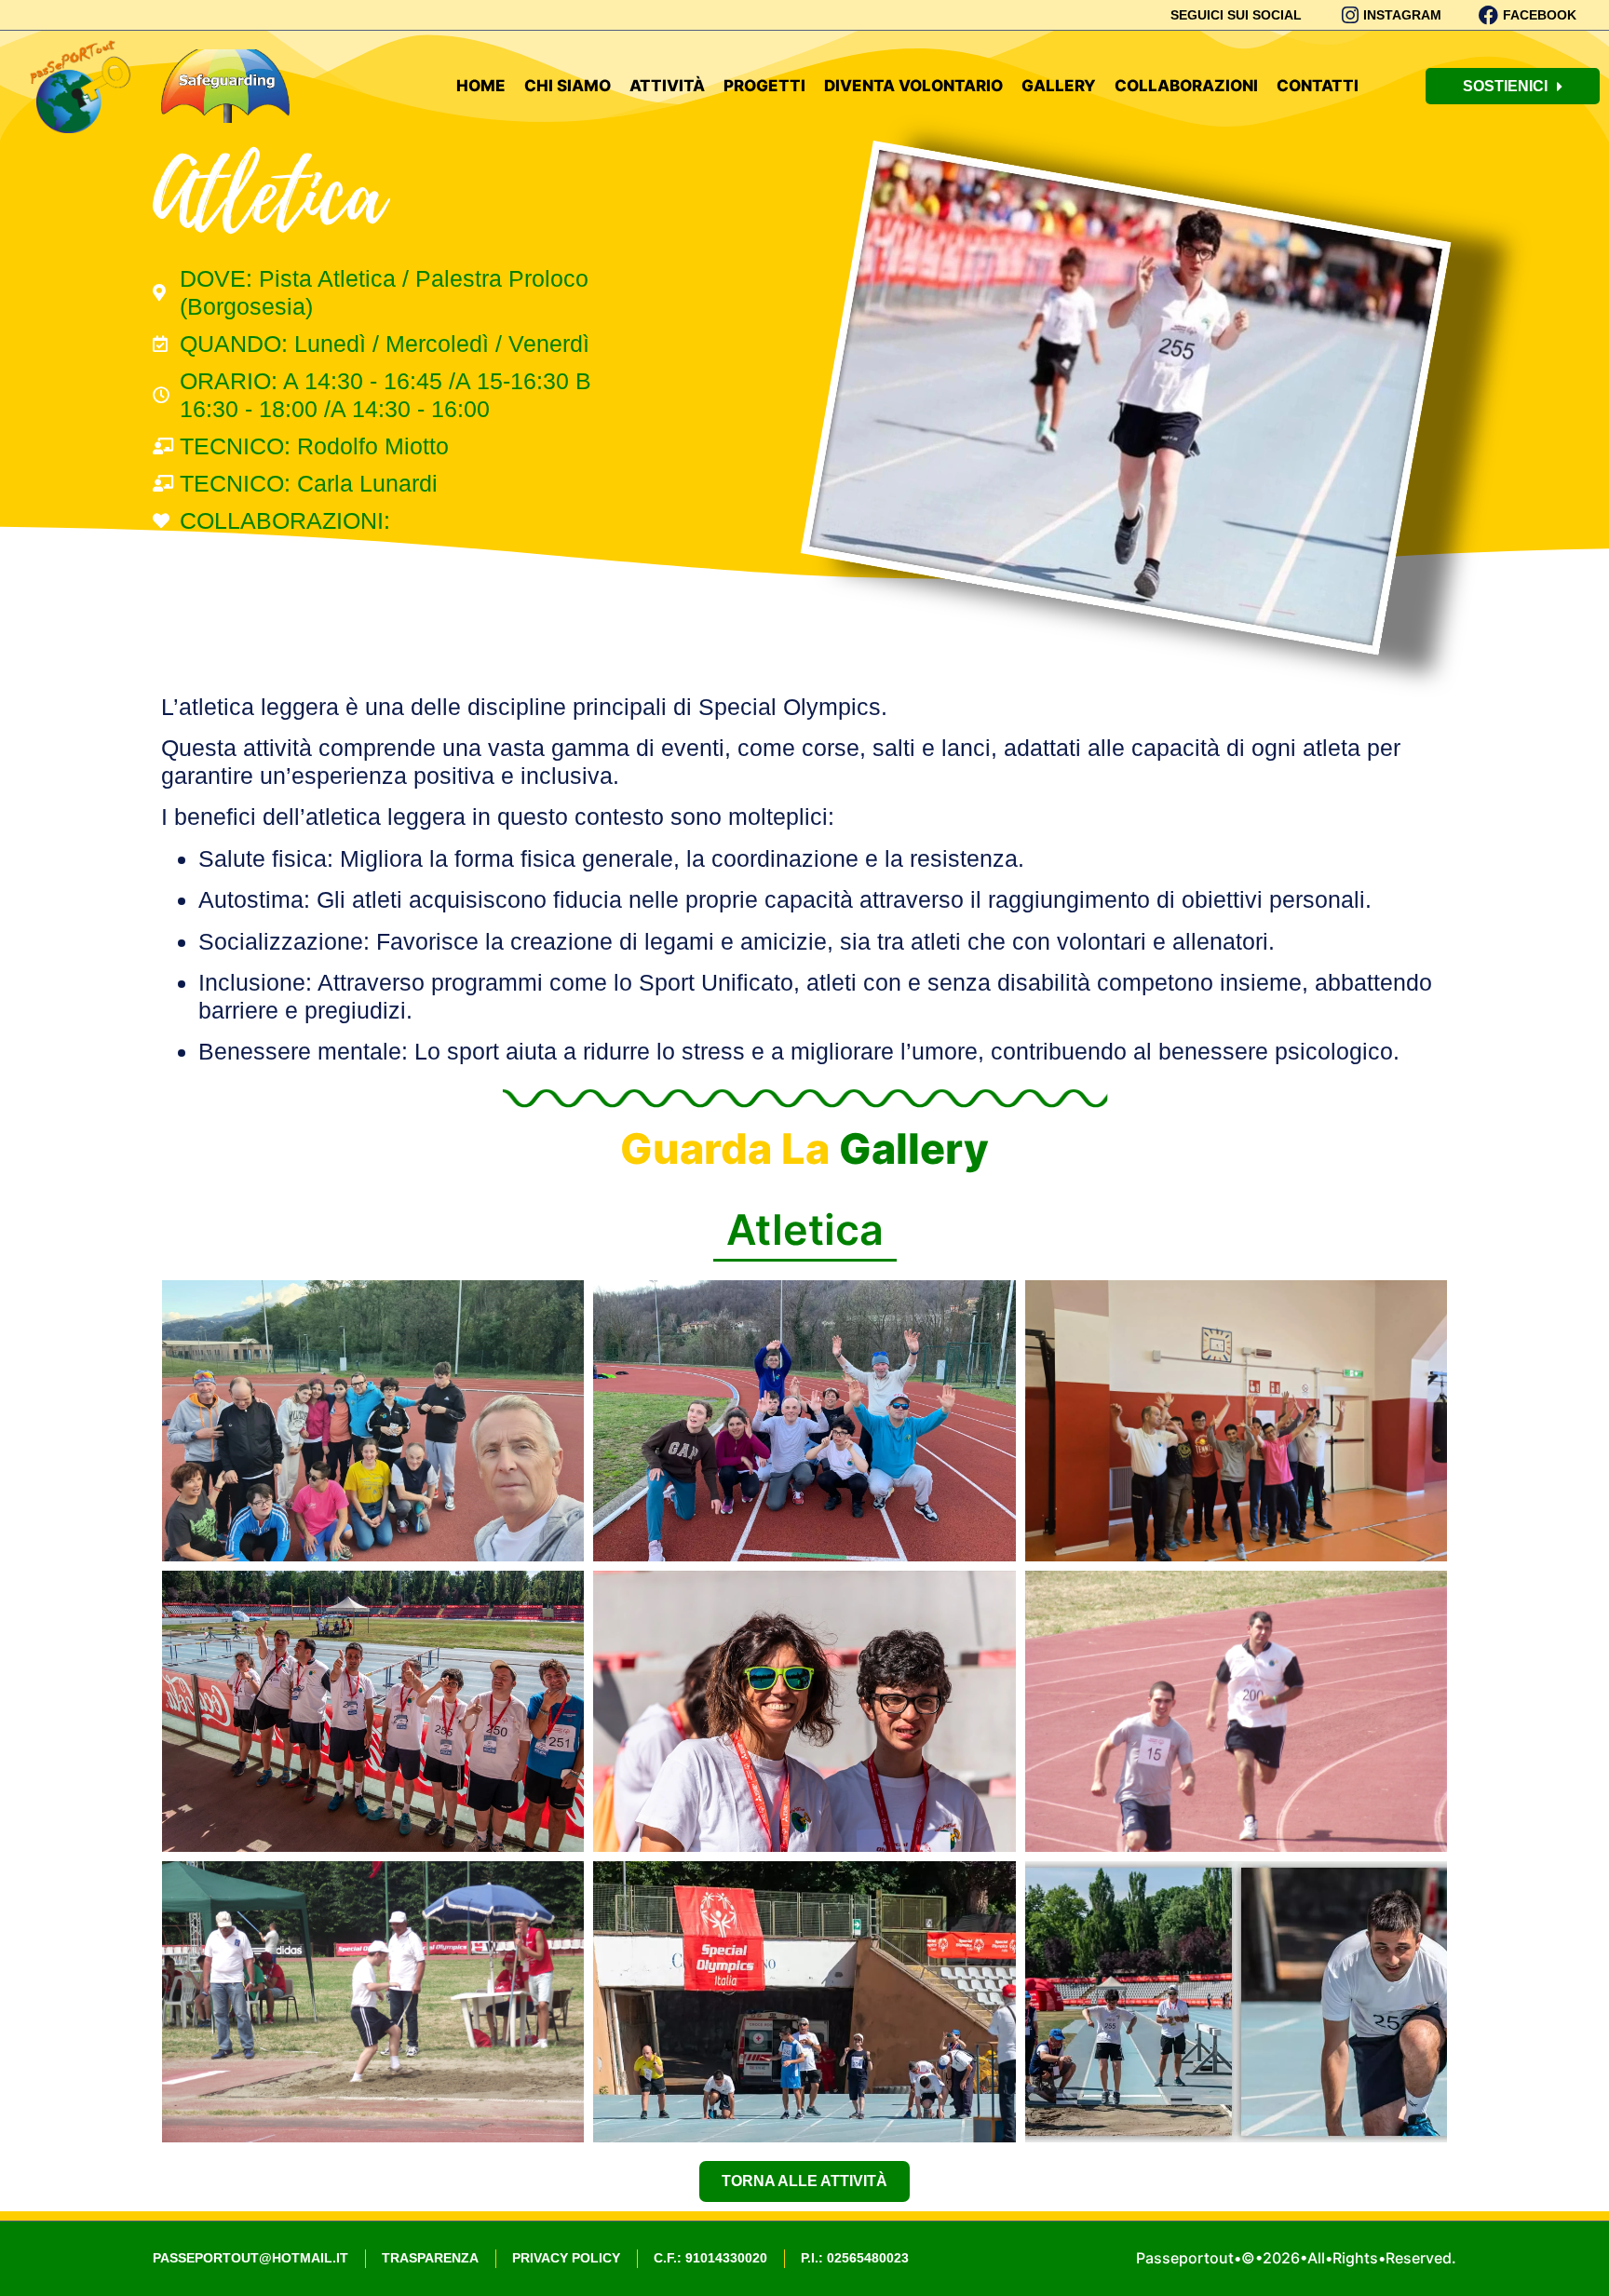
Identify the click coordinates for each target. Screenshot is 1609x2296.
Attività (667, 86)
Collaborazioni (1186, 86)
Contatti (1318, 86)
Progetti (764, 86)
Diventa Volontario (913, 86)
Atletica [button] (805, 1229)
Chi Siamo (568, 86)
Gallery (1059, 86)
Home (481, 86)
